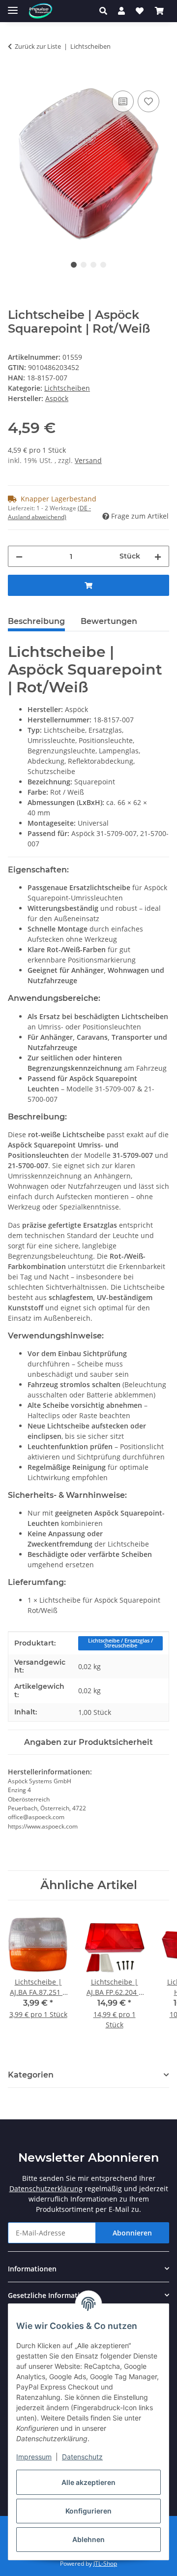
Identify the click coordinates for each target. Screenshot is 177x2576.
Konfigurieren (88, 2511)
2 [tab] (84, 265)
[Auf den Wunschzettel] (148, 101)
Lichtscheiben (67, 388)
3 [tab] (93, 265)
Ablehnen (88, 2539)
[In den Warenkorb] (16, 77)
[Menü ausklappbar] (13, 6)
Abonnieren (132, 2233)
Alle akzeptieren (88, 2482)
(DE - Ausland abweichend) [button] (49, 512)
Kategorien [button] (31, 2075)
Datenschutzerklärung (46, 2188)
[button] (106, 11)
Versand (88, 460)
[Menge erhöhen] (158, 556)
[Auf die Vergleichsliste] (123, 101)
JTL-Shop (105, 2563)
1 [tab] (74, 265)
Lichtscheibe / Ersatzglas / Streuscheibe (120, 1643)
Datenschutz (82, 2457)
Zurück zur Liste (38, 46)
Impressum (34, 2457)
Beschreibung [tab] (36, 621)
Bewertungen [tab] (109, 621)
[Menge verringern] (19, 556)
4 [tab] (103, 265)
